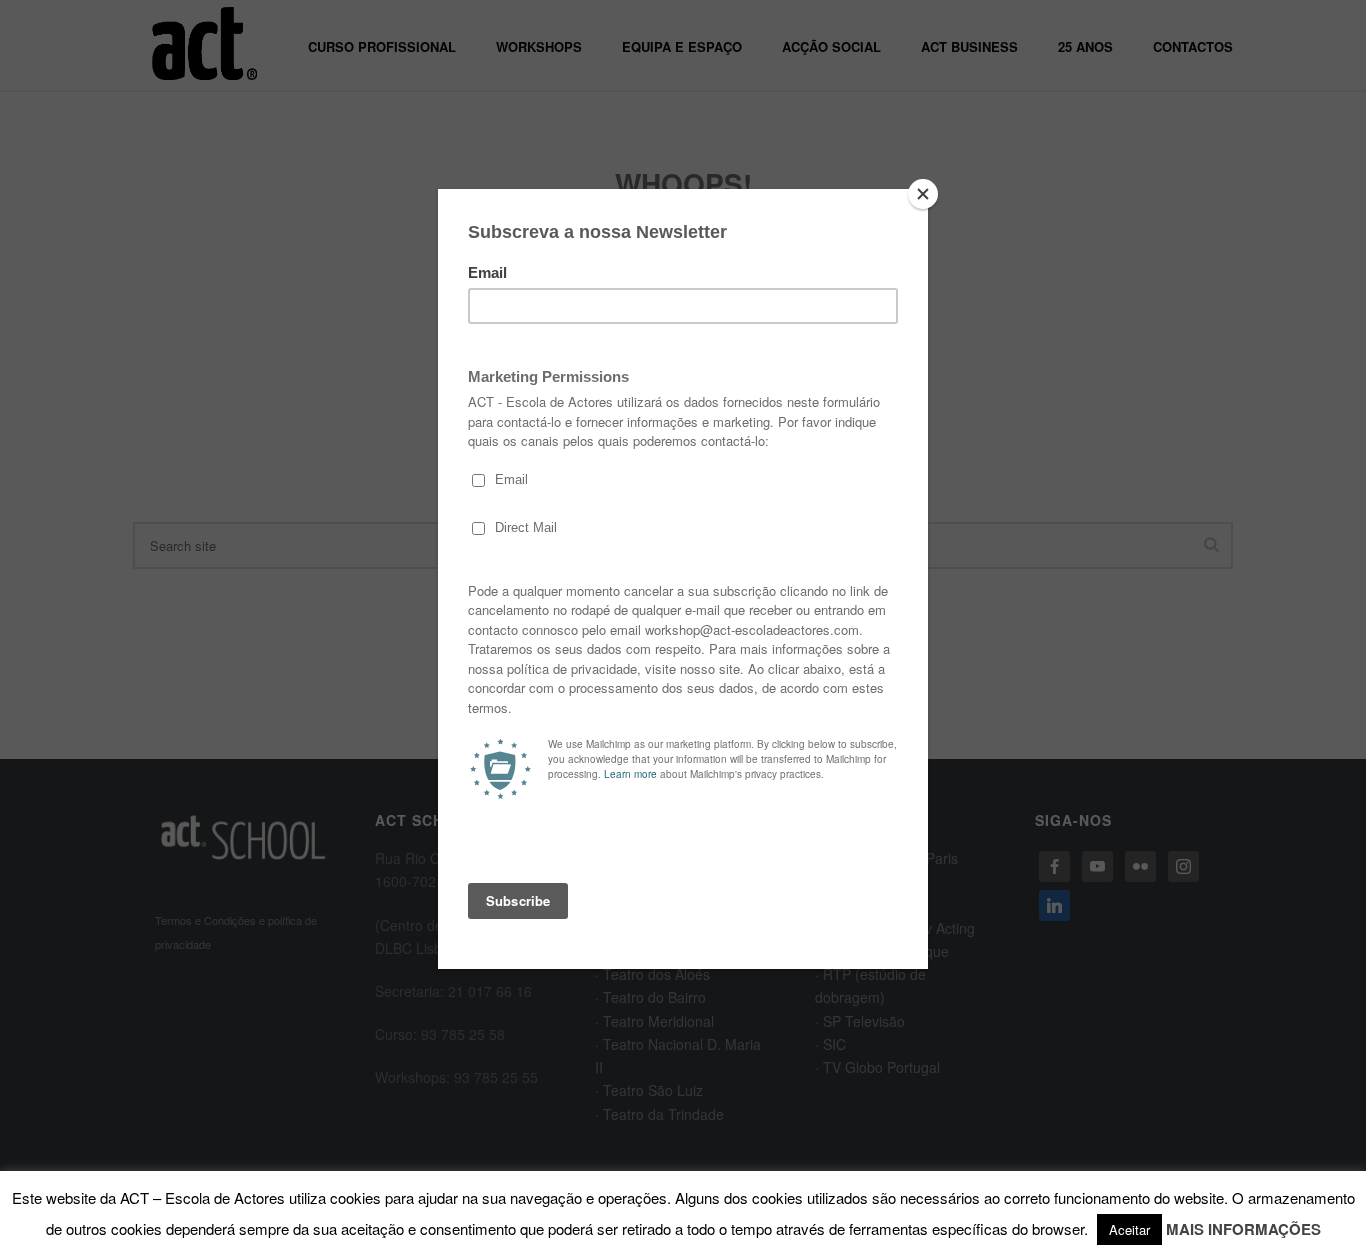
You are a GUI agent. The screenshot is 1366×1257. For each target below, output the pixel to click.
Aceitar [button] (1129, 1229)
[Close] (923, 194)
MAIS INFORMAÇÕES (1243, 1229)
